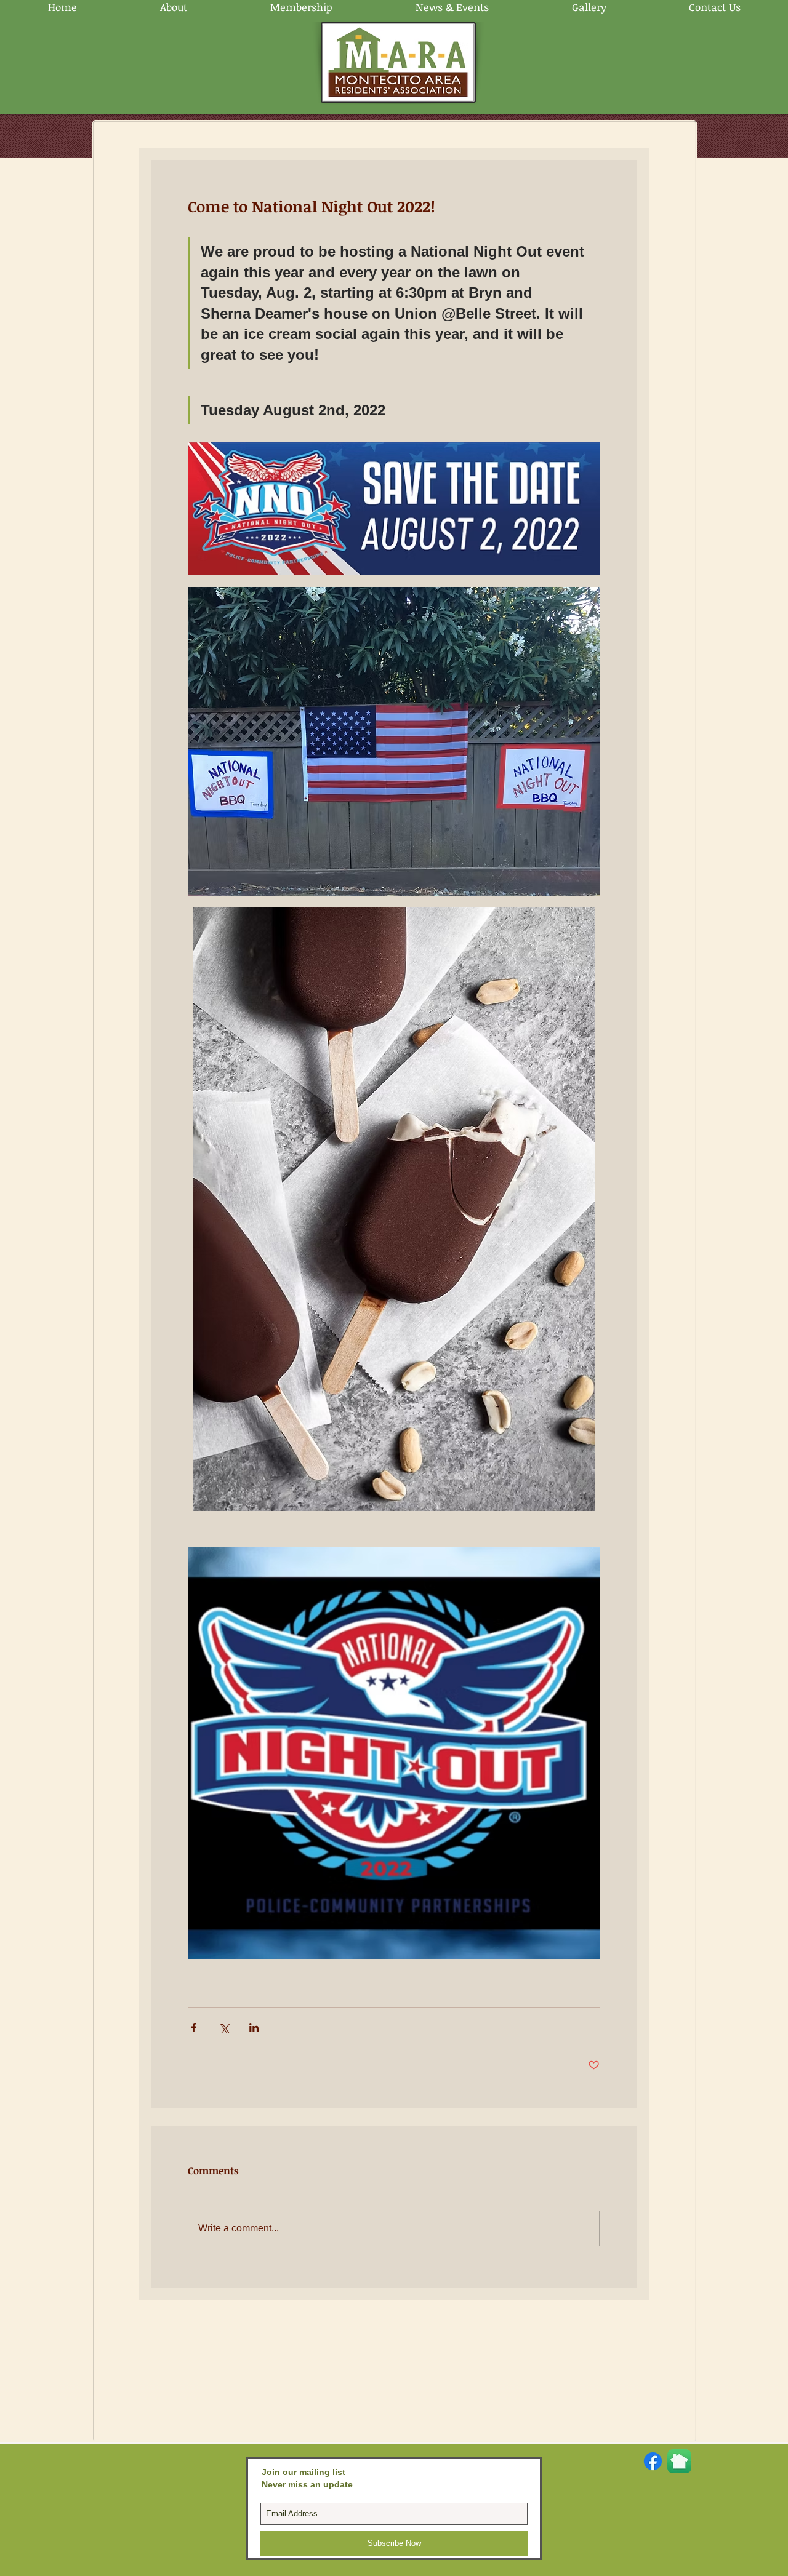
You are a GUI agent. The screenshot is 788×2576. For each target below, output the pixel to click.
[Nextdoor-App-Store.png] (679, 2461)
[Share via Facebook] (194, 2028)
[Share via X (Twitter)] (224, 2028)
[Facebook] (653, 2461)
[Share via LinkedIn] (254, 2028)
